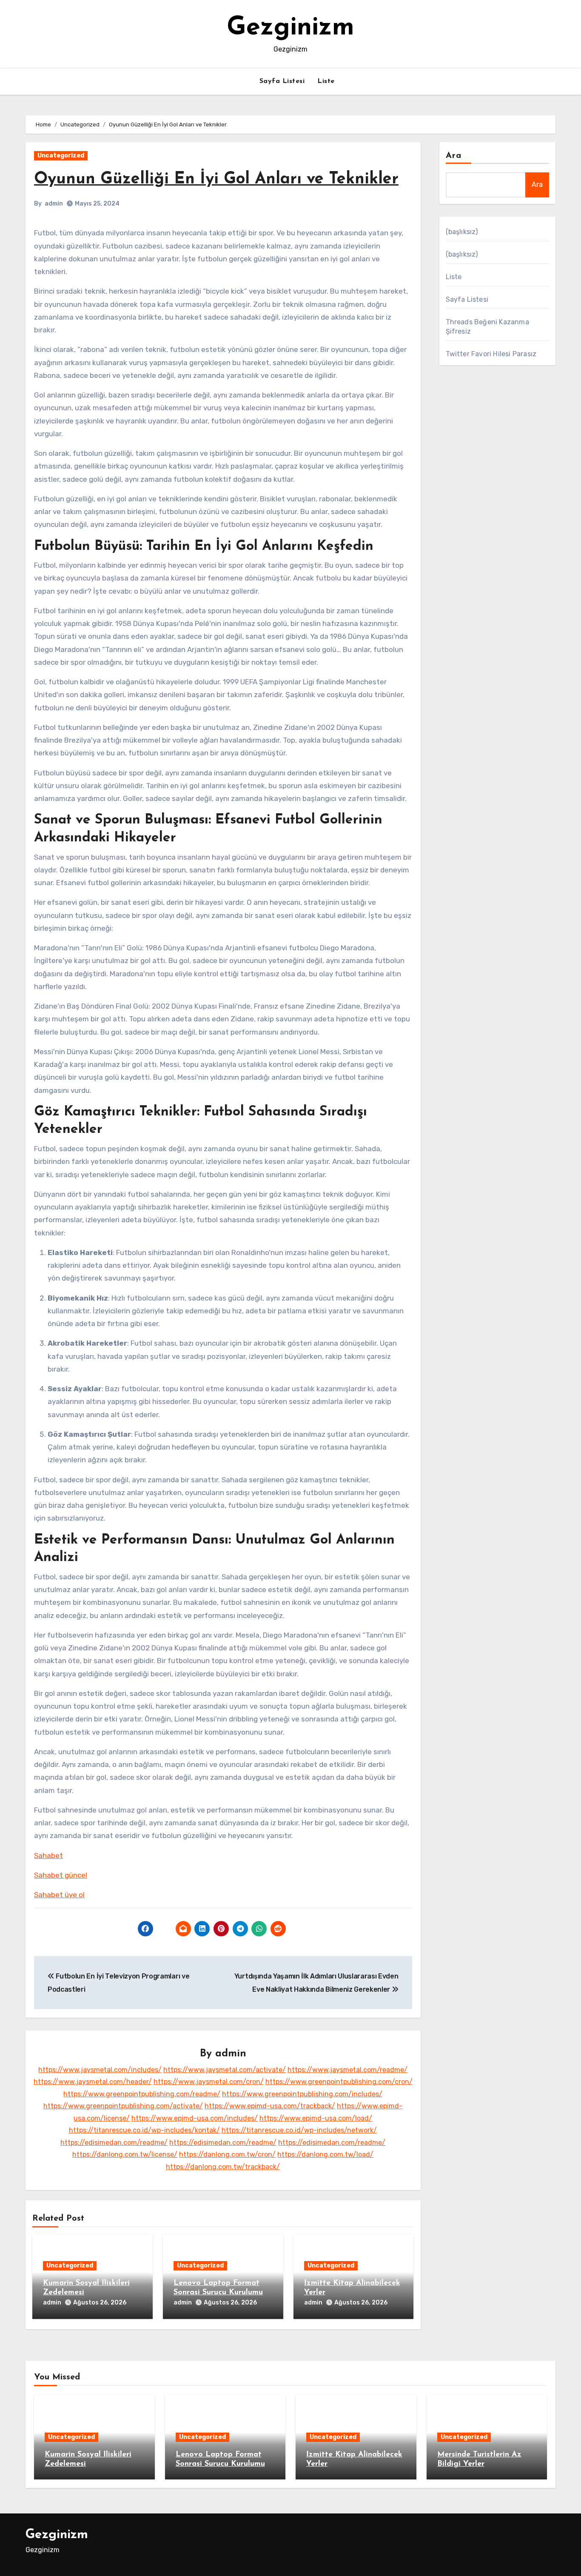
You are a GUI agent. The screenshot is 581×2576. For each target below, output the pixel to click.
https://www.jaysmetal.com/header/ (93, 2082)
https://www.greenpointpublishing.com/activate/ (123, 2106)
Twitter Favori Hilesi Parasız (491, 354)
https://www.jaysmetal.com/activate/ (225, 2070)
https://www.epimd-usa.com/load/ (316, 2118)
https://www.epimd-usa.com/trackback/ (270, 2106)
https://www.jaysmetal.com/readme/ (347, 2070)
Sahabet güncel (61, 1875)
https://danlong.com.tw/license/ (125, 2154)
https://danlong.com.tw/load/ (325, 2154)
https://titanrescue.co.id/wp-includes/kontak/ (144, 2130)
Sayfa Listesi (282, 81)
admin (54, 204)
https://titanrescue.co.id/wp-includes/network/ (299, 2130)
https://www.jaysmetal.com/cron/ (209, 2082)
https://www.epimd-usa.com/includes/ (195, 2118)
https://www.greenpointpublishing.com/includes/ (302, 2094)
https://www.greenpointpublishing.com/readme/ (142, 2094)
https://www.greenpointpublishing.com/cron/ (339, 2082)
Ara (454, 156)
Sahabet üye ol (59, 1895)
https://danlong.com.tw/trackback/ (223, 2167)
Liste (326, 81)
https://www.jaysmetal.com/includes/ (100, 2070)
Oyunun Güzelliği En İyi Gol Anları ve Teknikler (216, 179)
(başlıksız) (462, 232)
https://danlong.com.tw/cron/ (227, 2154)
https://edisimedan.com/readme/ (114, 2143)
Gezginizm (290, 28)
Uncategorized (61, 156)
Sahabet (48, 1856)
